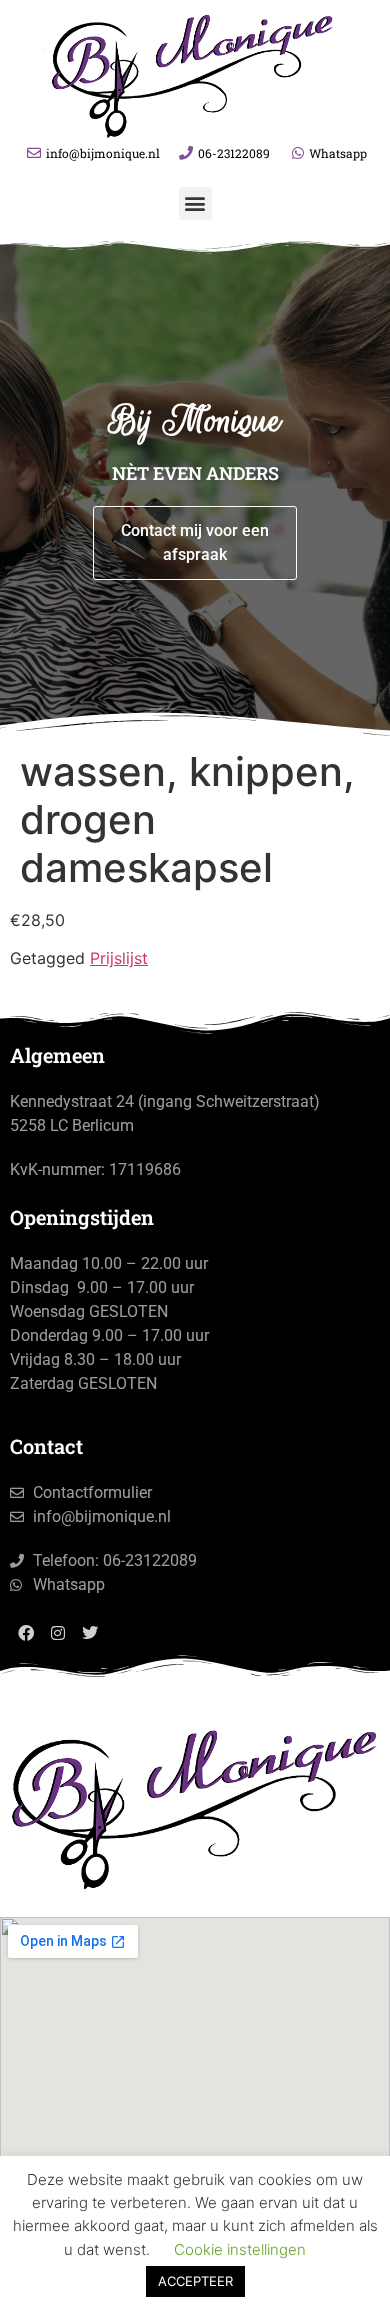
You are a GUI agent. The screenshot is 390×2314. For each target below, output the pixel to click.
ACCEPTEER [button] (195, 2281)
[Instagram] (58, 1633)
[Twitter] (90, 1633)
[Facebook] (26, 1633)
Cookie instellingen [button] (240, 2249)
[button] (195, 203)
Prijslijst (119, 958)
